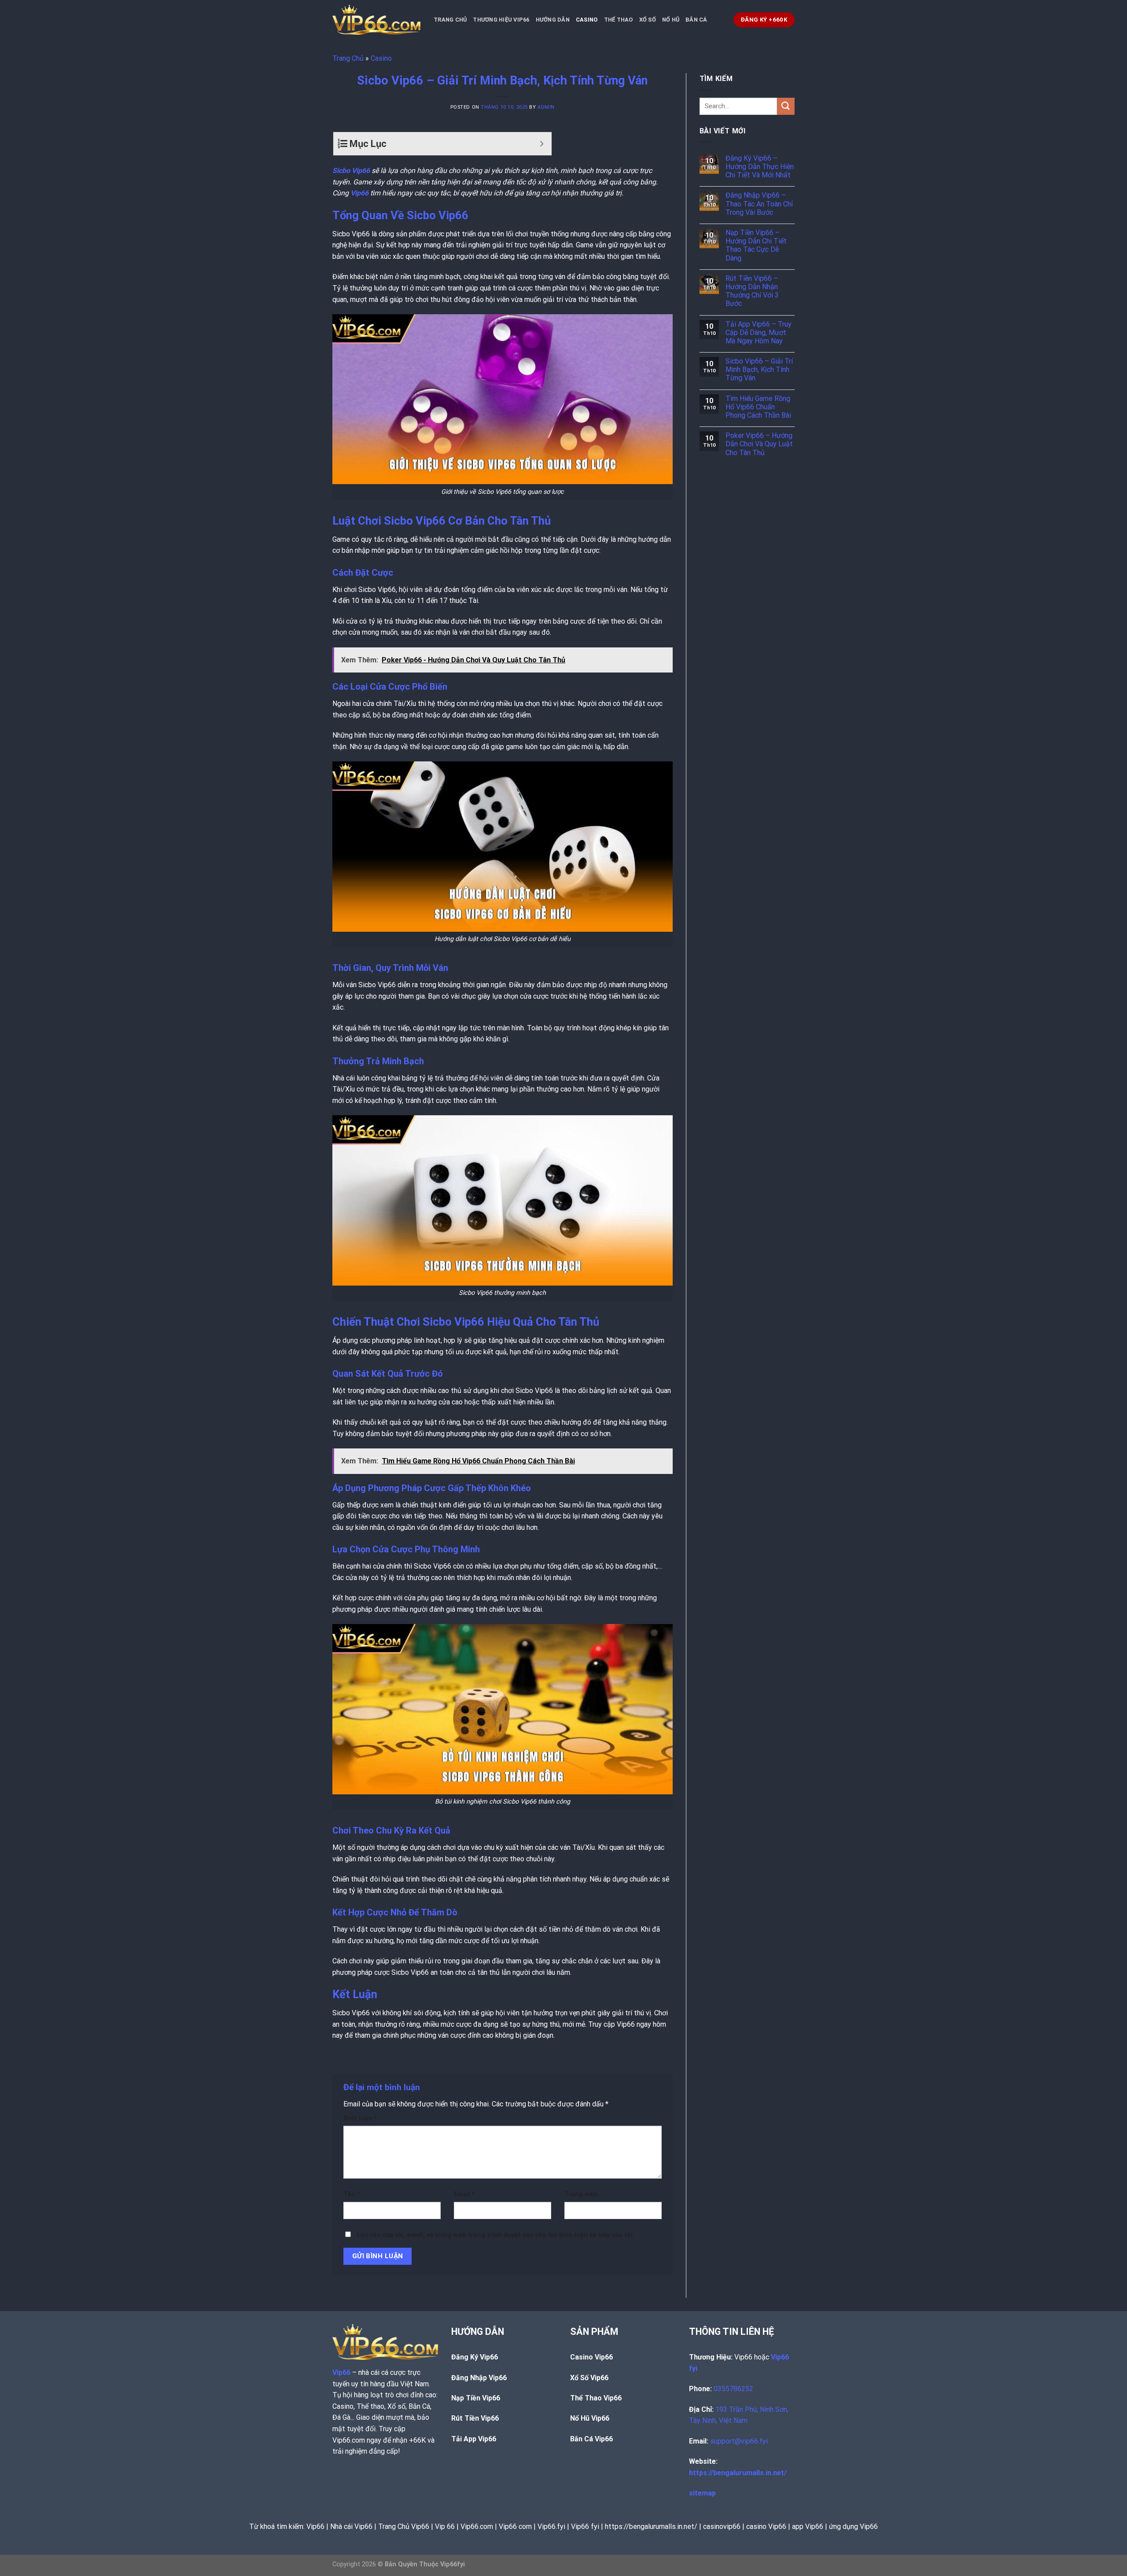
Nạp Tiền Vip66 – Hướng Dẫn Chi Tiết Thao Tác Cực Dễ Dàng (756, 245)
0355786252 (733, 2389)
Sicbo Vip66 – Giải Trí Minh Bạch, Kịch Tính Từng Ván (759, 369)
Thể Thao (619, 20)
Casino (587, 20)
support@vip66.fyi (739, 2441)
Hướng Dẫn (553, 20)
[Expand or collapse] (542, 144)
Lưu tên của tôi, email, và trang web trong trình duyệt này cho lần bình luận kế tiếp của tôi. (496, 2235)
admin (546, 107)
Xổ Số (648, 20)
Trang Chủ (450, 20)
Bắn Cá (696, 20)
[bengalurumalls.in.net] (376, 20)
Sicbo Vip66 (351, 171)
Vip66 (359, 193)
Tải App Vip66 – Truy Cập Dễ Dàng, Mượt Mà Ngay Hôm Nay (759, 333)
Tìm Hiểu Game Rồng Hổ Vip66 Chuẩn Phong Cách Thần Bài (758, 407)
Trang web (581, 2194)
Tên (352, 2194)
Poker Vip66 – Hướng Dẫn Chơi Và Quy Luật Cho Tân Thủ (759, 444)
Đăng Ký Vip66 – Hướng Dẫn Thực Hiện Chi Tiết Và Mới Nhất (760, 167)
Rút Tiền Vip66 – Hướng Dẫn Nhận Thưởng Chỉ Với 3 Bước (752, 291)
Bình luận (360, 2118)
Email (464, 2194)
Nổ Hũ (671, 20)
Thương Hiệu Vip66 (501, 20)
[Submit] (786, 106)
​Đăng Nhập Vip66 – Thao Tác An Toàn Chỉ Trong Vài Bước (759, 204)
